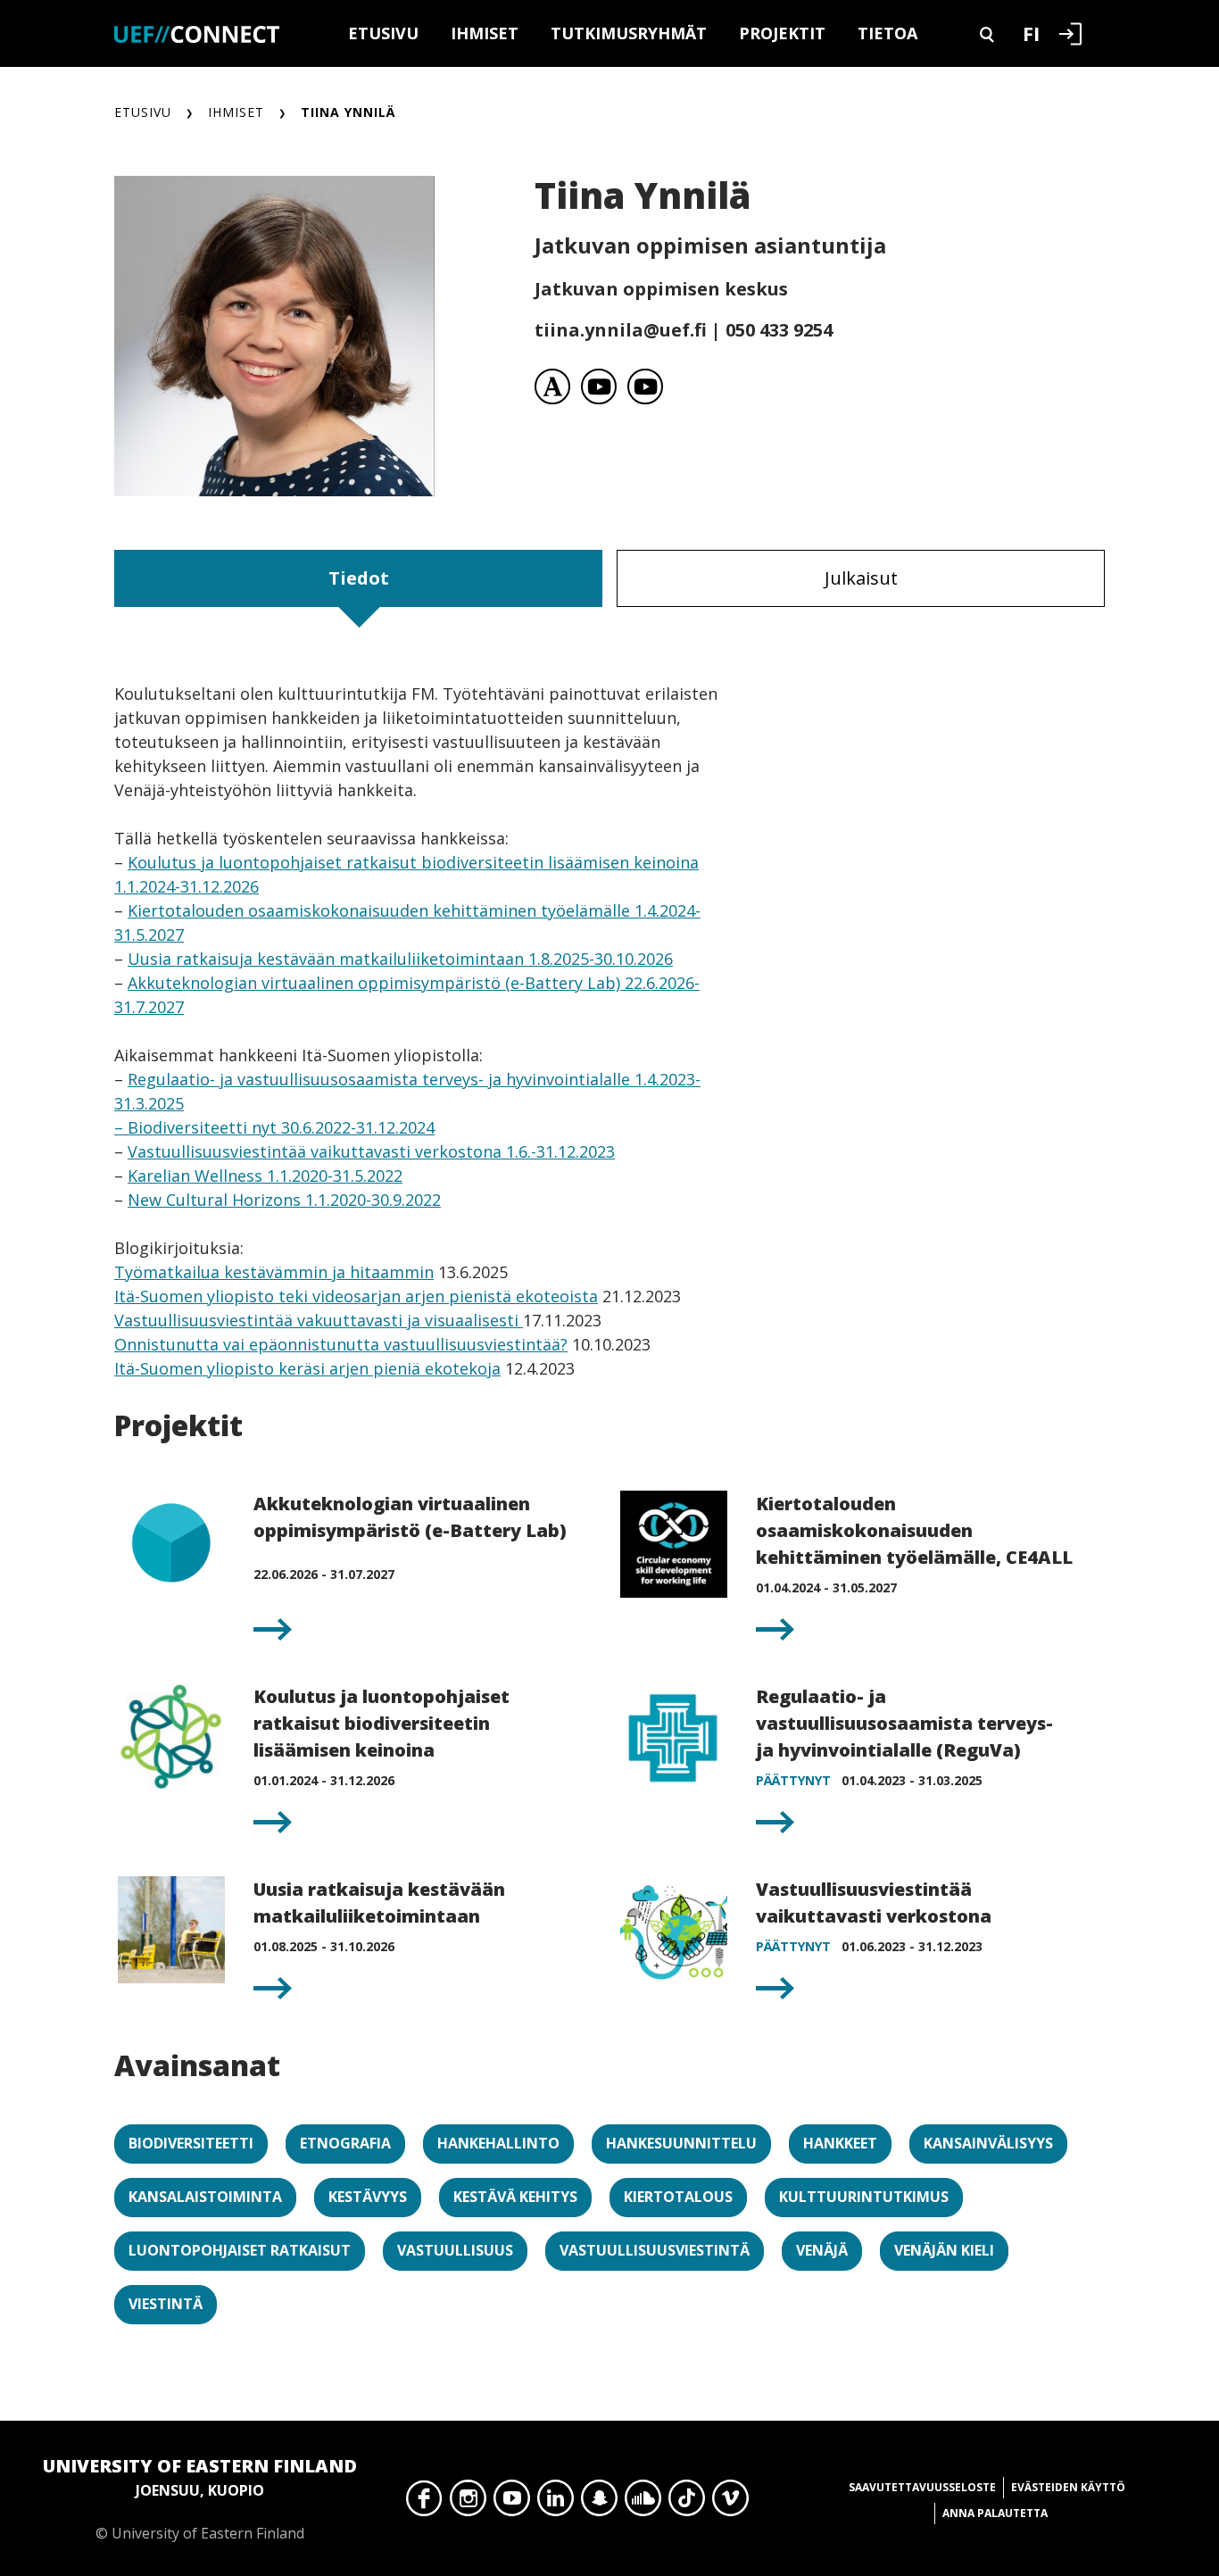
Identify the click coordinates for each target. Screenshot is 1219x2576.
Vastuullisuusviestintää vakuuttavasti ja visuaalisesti (319, 1320)
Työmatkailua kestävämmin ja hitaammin (274, 1272)
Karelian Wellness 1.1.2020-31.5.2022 (265, 1176)
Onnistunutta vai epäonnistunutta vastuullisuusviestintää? (341, 1344)
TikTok (687, 2503)
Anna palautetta (995, 2513)
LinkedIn (556, 2503)
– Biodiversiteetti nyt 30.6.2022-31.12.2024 (274, 1127)
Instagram (468, 2503)
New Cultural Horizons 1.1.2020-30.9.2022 (284, 1200)
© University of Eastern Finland (200, 2498)
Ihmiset (485, 33)
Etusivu (383, 33)
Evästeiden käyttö (1068, 2487)
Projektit (782, 33)
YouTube (512, 2503)
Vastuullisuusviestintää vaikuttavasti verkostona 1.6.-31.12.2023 (371, 1151)
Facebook (424, 2503)
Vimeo (730, 2503)
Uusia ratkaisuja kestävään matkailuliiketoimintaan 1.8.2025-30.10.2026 (400, 959)
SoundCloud (643, 2503)
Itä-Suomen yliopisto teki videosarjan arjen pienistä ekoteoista (356, 1296)
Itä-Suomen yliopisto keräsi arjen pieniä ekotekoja (307, 1368)
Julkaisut (861, 578)
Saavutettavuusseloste (922, 2487)
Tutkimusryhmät (629, 33)
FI (1031, 33)
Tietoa (887, 33)
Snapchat (599, 2503)
